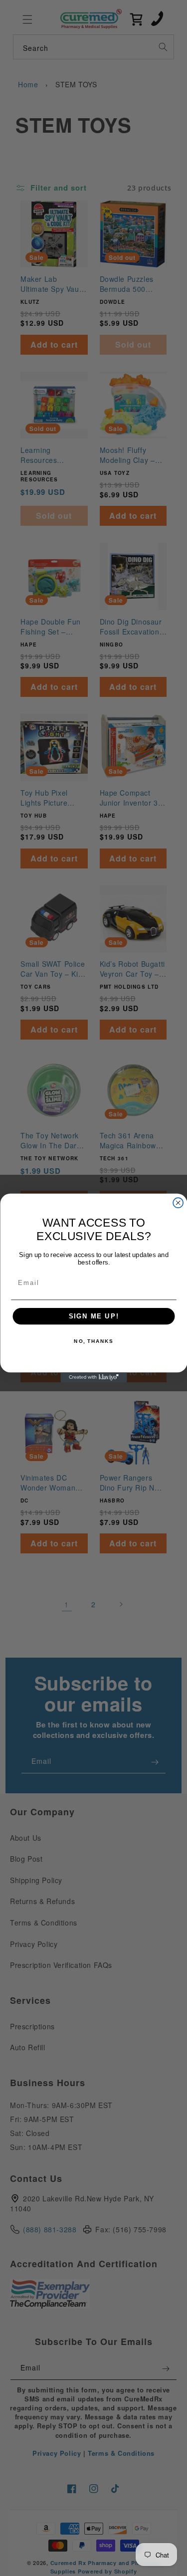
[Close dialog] (178, 1203)
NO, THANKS (93, 1341)
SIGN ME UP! (93, 1316)
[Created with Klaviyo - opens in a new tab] (93, 1377)
